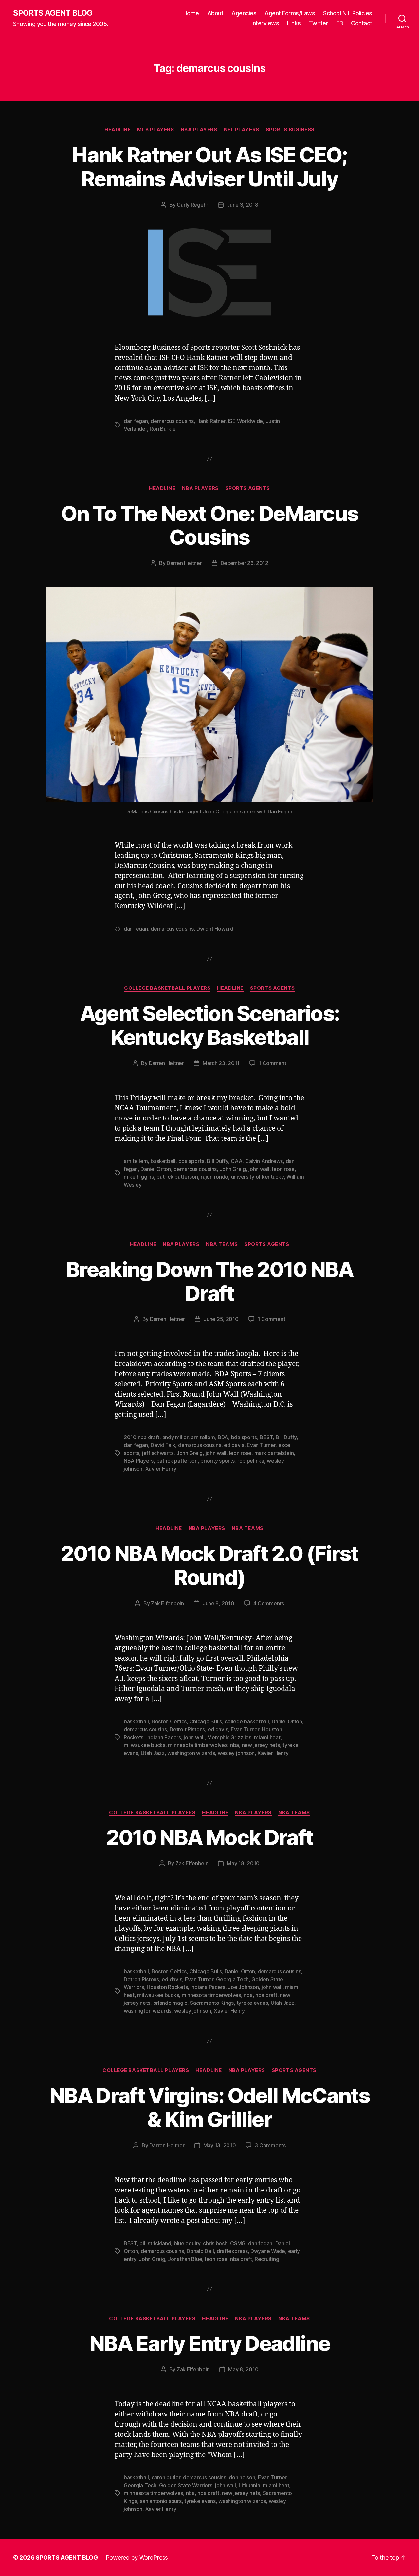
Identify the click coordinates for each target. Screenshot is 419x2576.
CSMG (238, 2243)
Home (191, 13)
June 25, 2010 (221, 1319)
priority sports (217, 1461)
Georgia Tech (232, 1979)
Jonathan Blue (185, 2259)
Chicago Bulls (206, 1721)
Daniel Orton (156, 1169)
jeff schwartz (158, 1453)
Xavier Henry (161, 1469)
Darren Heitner (184, 563)
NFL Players (242, 130)
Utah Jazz (153, 1753)
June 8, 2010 (219, 1603)
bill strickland (155, 2243)
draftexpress (232, 2251)
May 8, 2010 (243, 2369)
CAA (237, 1161)
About (215, 13)
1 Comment (273, 1063)
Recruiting (267, 2259)
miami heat (267, 1737)
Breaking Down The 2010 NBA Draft (209, 1281)
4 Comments (269, 1603)
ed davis (234, 1445)
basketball (163, 1161)
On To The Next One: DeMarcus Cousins (210, 525)
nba (235, 1745)
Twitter (319, 23)
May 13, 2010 (220, 2145)
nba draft (266, 1995)
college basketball (247, 1721)
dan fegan (136, 421)
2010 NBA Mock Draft (209, 1837)
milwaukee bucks (145, 1745)
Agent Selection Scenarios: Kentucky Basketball (210, 1025)
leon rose (283, 1169)
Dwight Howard (215, 929)
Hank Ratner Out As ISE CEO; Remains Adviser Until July (209, 167)
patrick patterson (177, 1177)
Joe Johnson (243, 1987)
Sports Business (290, 130)
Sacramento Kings (212, 2003)
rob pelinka (251, 1461)
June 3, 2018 (243, 205)
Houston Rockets (167, 1987)
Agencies (244, 13)
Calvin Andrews (264, 1161)
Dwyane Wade (268, 2251)
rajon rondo (214, 1177)
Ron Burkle (163, 429)
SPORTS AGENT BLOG (53, 13)
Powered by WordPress (137, 2557)
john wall (259, 1169)
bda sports (191, 1161)
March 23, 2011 (221, 1063)
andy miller (175, 1437)
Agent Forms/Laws (290, 13)
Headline (118, 130)
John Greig (233, 1169)
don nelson (242, 2477)
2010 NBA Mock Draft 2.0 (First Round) (209, 1565)
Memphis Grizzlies (229, 1737)
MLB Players (155, 130)
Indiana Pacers (164, 1737)
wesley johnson (236, 1753)
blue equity (187, 2243)
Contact (362, 23)
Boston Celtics (169, 1721)
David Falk (163, 1445)
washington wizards (191, 1753)
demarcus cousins (172, 421)
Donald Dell (200, 2251)
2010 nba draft (142, 1437)
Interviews (265, 23)
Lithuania (249, 2485)
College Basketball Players (167, 988)
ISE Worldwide (246, 421)
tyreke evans (252, 2003)
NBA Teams (222, 1244)
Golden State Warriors (186, 2485)
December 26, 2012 (245, 563)
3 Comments (270, 2145)
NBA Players (199, 130)
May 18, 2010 (243, 1863)
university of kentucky (257, 1177)
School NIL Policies (348, 13)
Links (294, 23)
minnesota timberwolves (198, 1745)
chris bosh (215, 2243)
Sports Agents (248, 488)
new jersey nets (261, 1745)
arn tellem (136, 1161)
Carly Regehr (192, 205)
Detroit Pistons (187, 1729)
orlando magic (170, 2003)
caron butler (166, 2477)
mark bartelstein (274, 1453)
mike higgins (139, 1177)
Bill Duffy (217, 1161)
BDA (223, 1437)
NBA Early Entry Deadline (209, 2343)
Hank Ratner (211, 421)
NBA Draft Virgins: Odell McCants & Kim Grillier (209, 2107)
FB (339, 23)
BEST (266, 1437)
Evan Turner (261, 1445)
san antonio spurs (161, 2501)
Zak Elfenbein (167, 1603)
